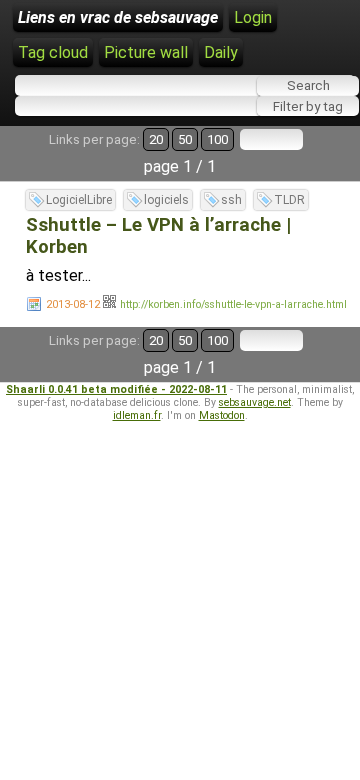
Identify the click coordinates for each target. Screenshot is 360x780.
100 (217, 139)
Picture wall (146, 52)
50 (185, 139)
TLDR (289, 200)
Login (253, 17)
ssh (231, 200)
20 (156, 139)
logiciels (166, 200)
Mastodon (222, 415)
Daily (221, 52)
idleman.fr (137, 415)
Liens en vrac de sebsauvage (118, 17)
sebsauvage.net (255, 402)
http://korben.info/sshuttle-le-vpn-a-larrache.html (233, 304)
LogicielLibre (79, 200)
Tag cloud (53, 52)
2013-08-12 (73, 304)
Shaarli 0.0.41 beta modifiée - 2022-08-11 (116, 389)
